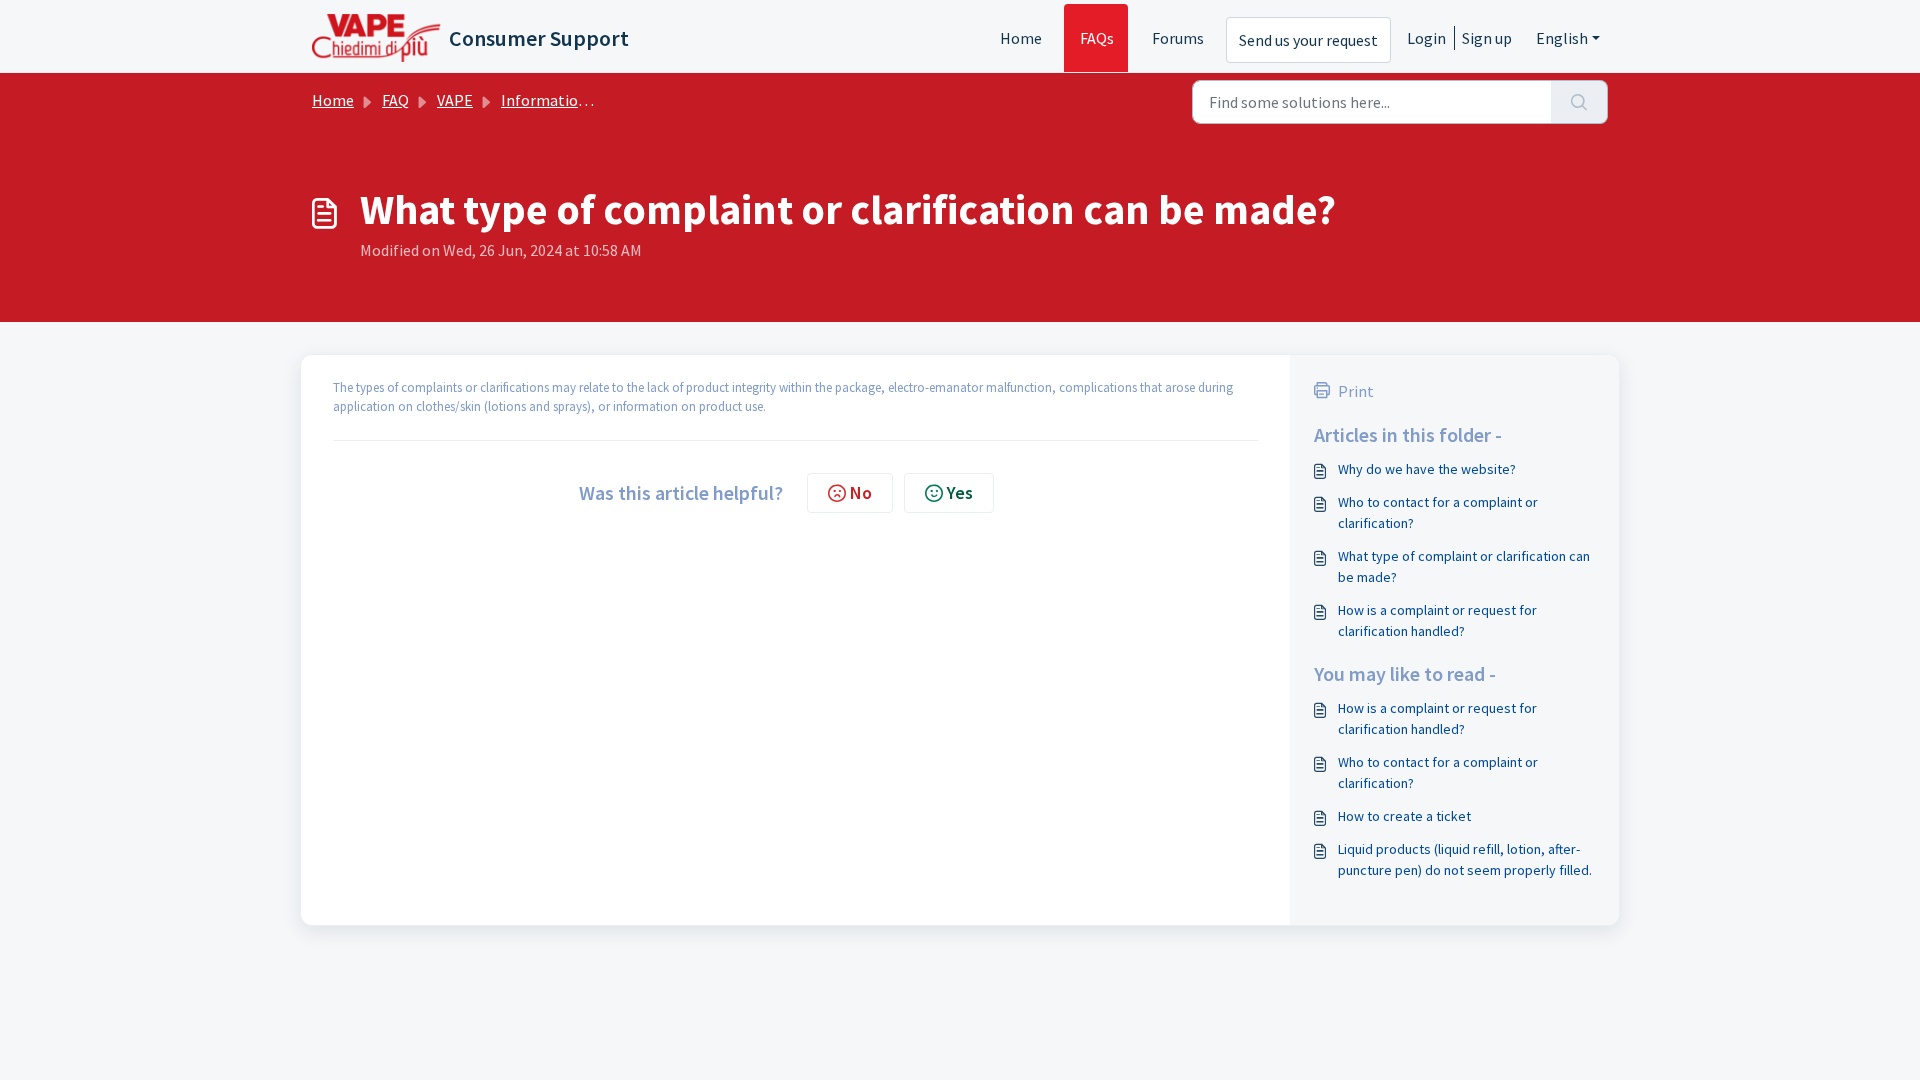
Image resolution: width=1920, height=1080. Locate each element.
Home (1021, 38)
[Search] (1579, 102)
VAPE (455, 100)
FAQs (1097, 38)
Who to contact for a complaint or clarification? (1438, 512)
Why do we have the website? (1427, 469)
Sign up (1487, 38)
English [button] (1562, 38)
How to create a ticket (1404, 816)
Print (1356, 391)
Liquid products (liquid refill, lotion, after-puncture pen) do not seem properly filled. (1465, 859)
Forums (1178, 38)
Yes (960, 492)
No (861, 492)
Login (1426, 38)
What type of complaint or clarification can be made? (1464, 566)
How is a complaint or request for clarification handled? (1437, 620)
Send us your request (1308, 40)
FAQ (395, 100)
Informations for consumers (598, 100)
